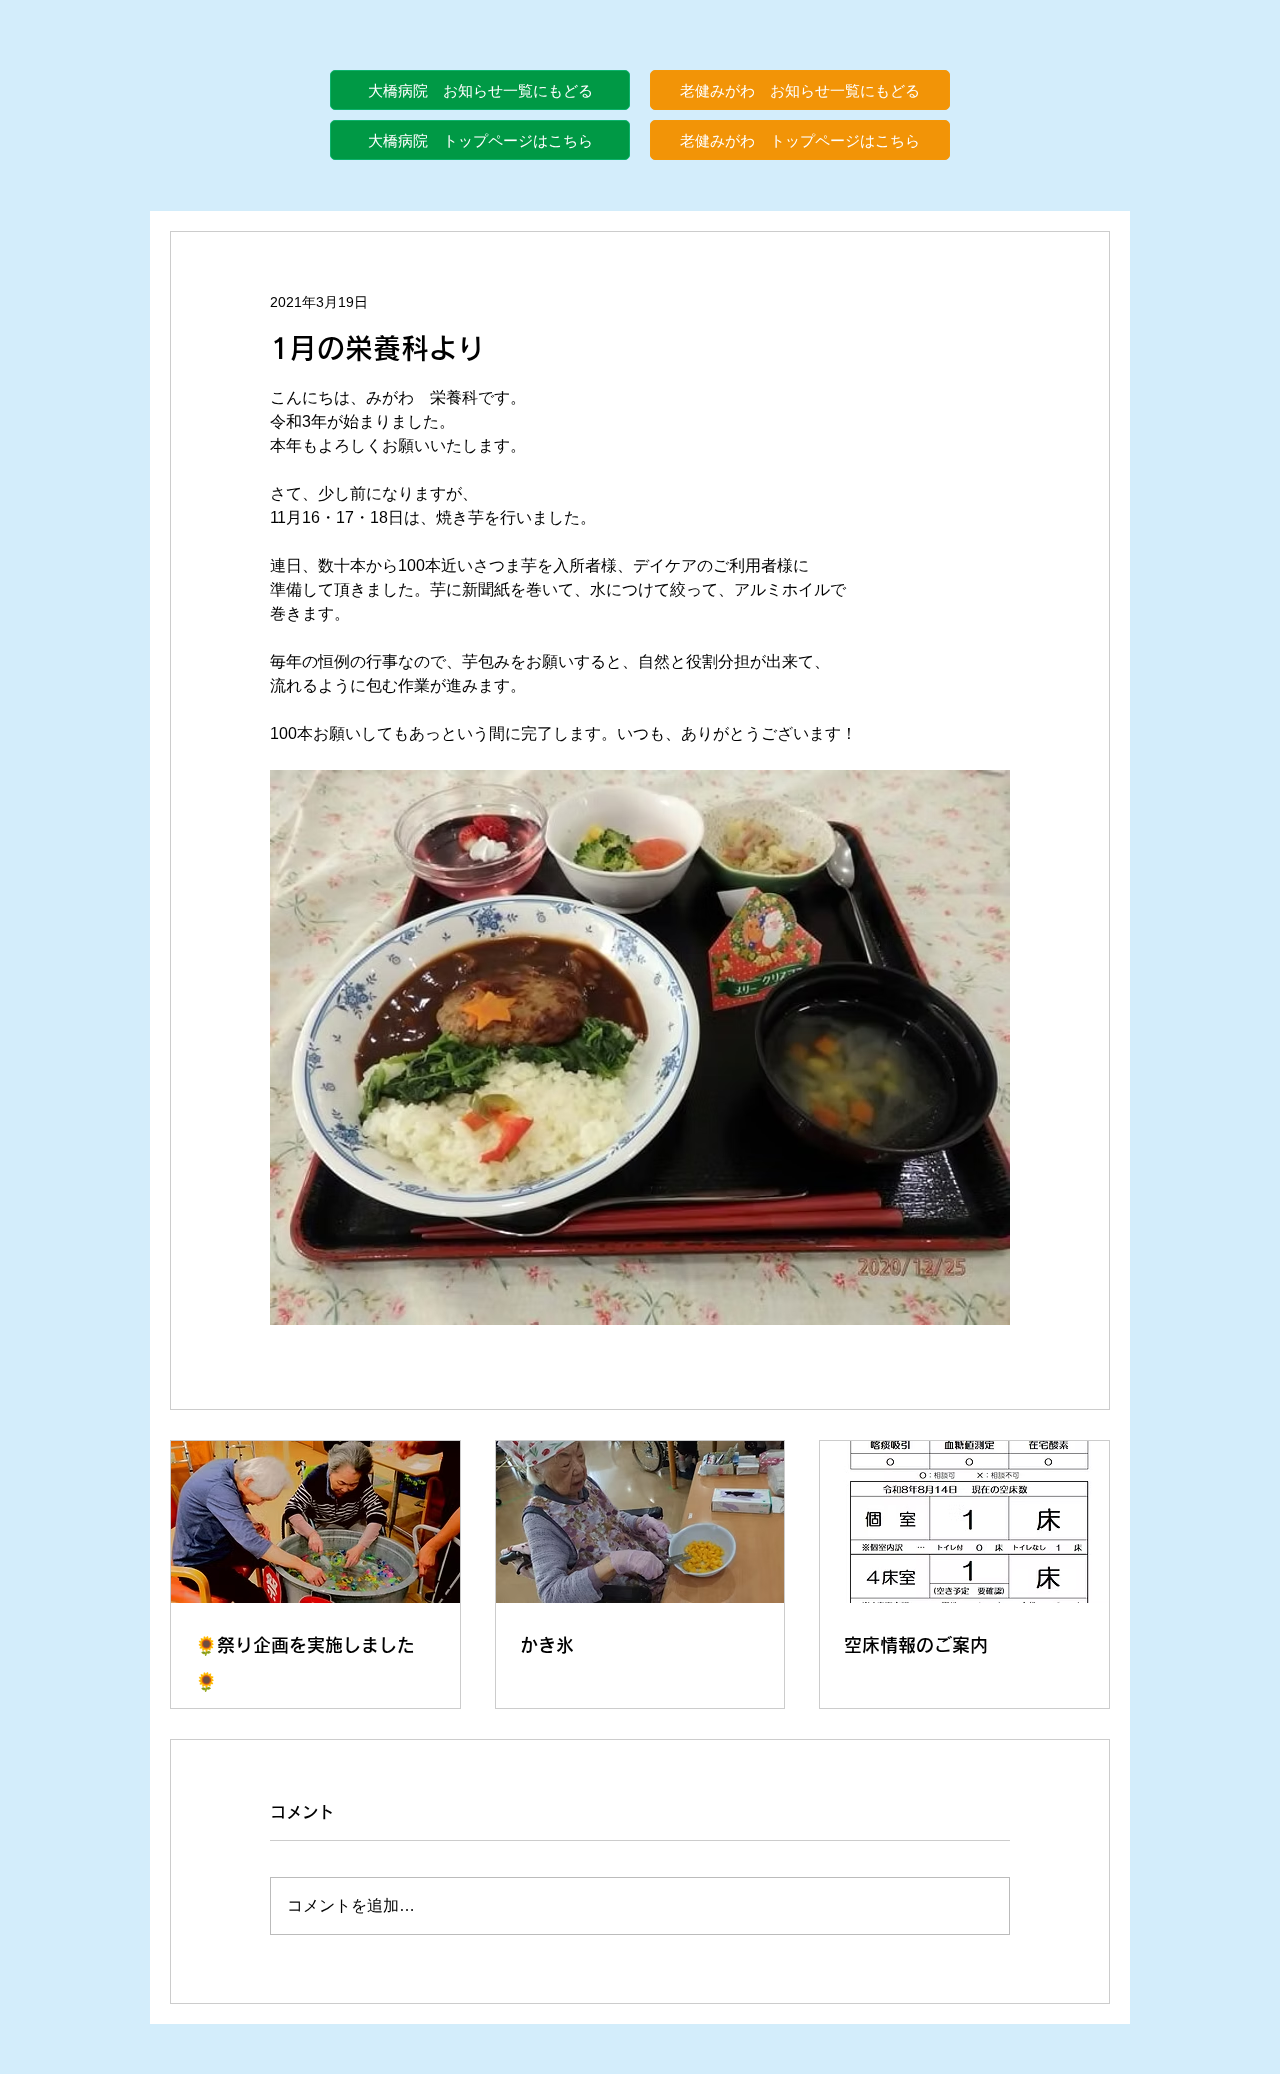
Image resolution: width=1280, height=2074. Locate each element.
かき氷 (547, 1645)
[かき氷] (640, 1522)
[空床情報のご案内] (964, 1522)
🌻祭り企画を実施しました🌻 (305, 1663)
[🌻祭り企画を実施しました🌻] (315, 1522)
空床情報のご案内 (916, 1645)
